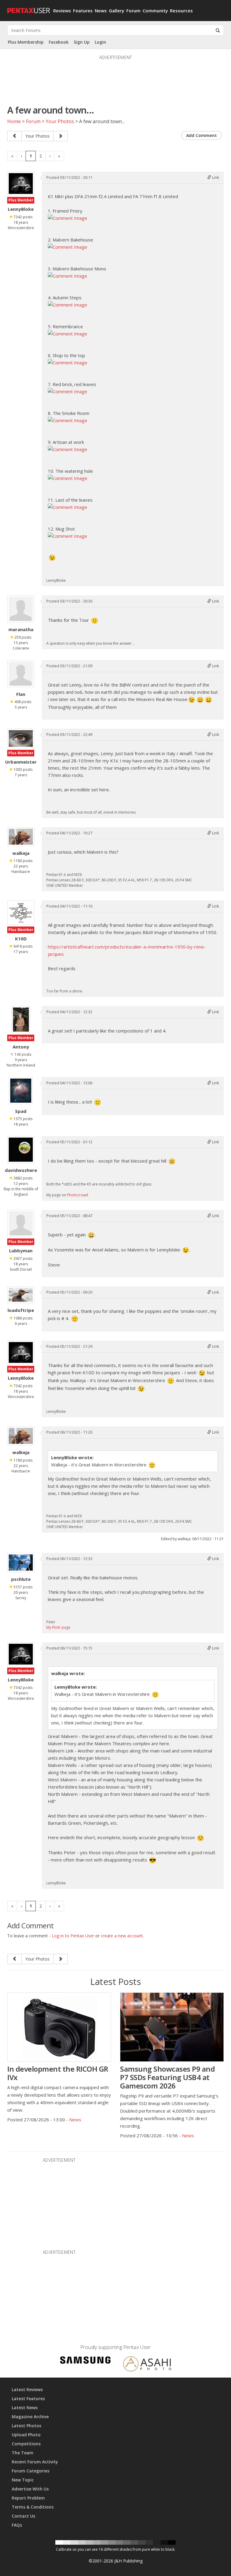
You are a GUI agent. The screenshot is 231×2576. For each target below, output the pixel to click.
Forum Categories (31, 2471)
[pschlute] (21, 1562)
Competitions (26, 2444)
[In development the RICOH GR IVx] (59, 2027)
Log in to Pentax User (73, 1936)
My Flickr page (58, 1627)
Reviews (62, 11)
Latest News (25, 2408)
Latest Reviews (27, 2389)
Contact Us (23, 2516)
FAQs (17, 2525)
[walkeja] (21, 837)
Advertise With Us (30, 2489)
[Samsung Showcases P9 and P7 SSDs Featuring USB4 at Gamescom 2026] (172, 2027)
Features (83, 11)
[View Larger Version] (68, 217)
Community (155, 11)
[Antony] (21, 1020)
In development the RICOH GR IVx (58, 2073)
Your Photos (60, 121)
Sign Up (82, 42)
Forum (133, 11)
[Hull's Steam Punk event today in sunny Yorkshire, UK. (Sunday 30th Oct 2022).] (14, 136)
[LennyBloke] (21, 184)
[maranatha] (21, 609)
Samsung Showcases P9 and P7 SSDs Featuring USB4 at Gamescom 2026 (167, 2077)
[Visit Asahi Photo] (147, 2365)
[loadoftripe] (21, 1295)
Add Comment (202, 135)
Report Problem (28, 2498)
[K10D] (21, 913)
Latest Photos (26, 2426)
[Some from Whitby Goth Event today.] (60, 136)
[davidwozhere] (21, 1150)
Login (100, 42)
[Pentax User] (28, 8)
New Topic (23, 2480)
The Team (23, 2453)
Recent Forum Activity (35, 2462)
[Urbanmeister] (21, 738)
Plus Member (21, 200)
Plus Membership (26, 42)
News (101, 11)
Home (14, 121)
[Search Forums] (218, 30)
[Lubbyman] (21, 1223)
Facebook (59, 42)
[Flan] (21, 674)
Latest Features (28, 2398)
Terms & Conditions (33, 2507)
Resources (181, 11)
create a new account (122, 1936)
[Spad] (21, 1091)
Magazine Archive (30, 2417)
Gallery (117, 11)
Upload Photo (26, 2435)
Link (215, 177)
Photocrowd (78, 1195)
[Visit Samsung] (85, 2361)
